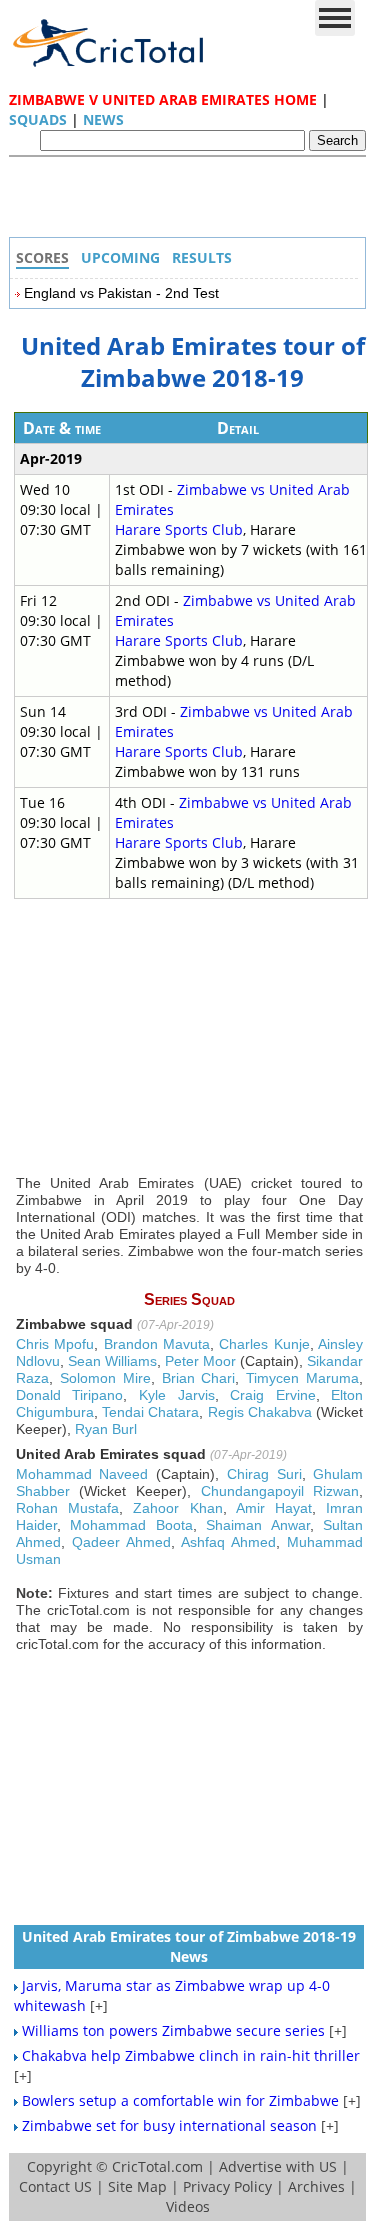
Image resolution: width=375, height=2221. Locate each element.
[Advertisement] (193, 202)
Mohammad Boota (131, 1525)
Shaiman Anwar (258, 1525)
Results (202, 257)
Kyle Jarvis (177, 1395)
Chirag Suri (264, 1474)
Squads (38, 119)
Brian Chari (199, 1378)
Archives (316, 2186)
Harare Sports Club (179, 529)
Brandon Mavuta (157, 1344)
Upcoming (120, 257)
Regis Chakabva (260, 1412)
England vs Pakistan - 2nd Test (121, 293)
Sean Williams (112, 1361)
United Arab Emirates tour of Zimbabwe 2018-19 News (189, 1946)
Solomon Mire (105, 1378)
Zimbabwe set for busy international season (169, 2125)
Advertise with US (278, 2166)
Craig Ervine (273, 1395)
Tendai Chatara (150, 1412)
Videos (188, 2206)
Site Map (137, 2186)
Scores (42, 257)
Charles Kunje (264, 1344)
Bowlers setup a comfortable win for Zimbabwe (180, 2100)
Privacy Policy (227, 2186)
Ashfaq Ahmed (228, 1542)
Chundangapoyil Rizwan (280, 1491)
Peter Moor (200, 1361)
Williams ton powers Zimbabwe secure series (173, 2030)
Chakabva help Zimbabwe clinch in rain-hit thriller (191, 2055)
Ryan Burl (106, 1429)
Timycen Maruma (302, 1378)
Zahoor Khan (177, 1508)
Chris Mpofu (55, 1344)
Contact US (55, 2186)
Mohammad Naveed (82, 1474)
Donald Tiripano (70, 1395)
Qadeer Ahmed (121, 1542)
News (103, 119)
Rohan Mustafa (67, 1508)
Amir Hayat (274, 1508)
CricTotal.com (157, 2166)
